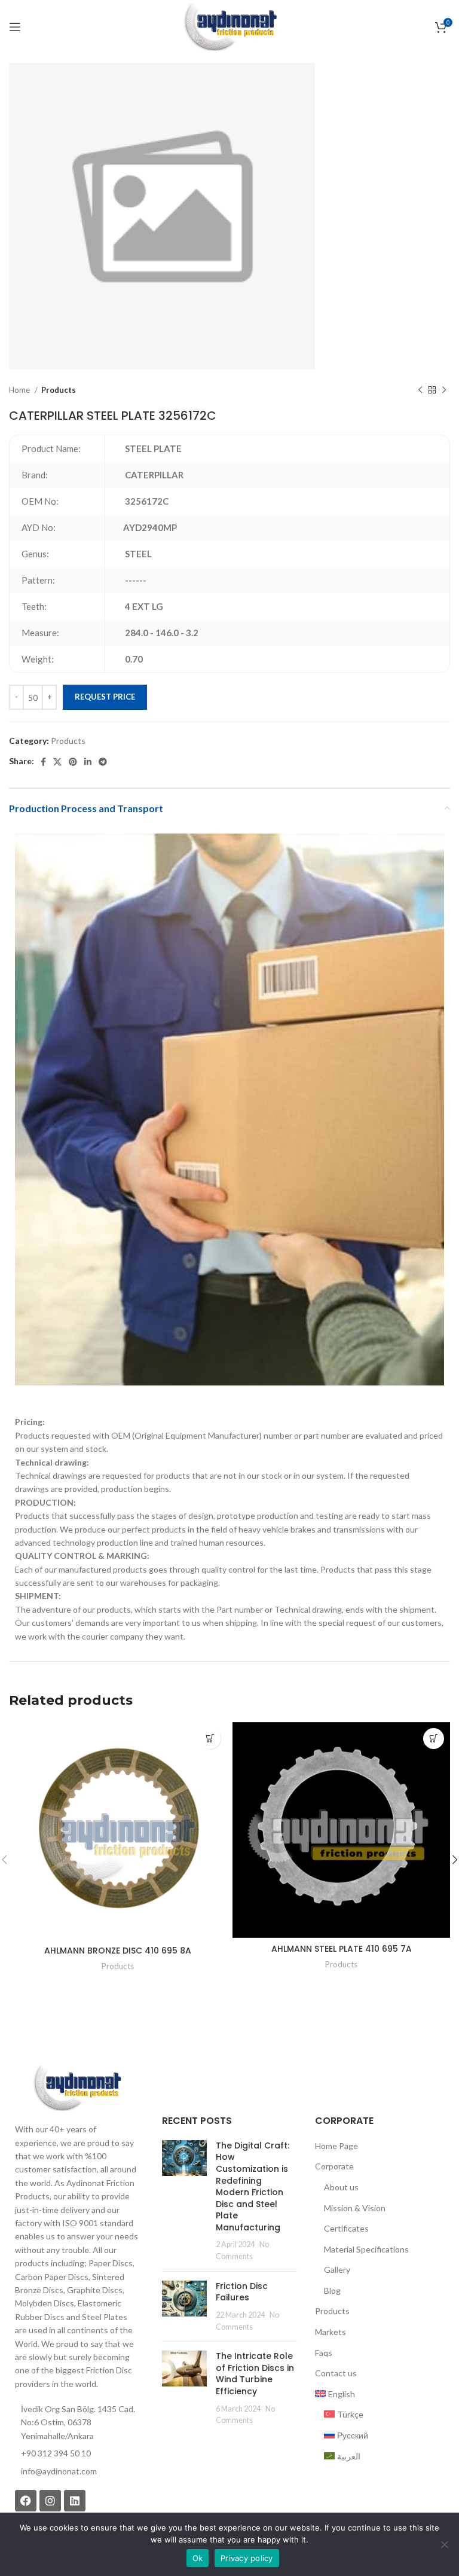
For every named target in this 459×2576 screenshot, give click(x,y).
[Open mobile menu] (15, 27)
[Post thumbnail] (184, 2201)
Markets (331, 2332)
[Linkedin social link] (88, 762)
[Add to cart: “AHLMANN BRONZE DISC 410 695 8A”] (210, 1739)
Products (59, 390)
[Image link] (76, 2087)
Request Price (105, 697)
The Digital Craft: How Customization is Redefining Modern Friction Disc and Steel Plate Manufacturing (253, 2186)
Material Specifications (366, 2249)
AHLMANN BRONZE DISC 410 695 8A (118, 1951)
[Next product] (444, 390)
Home (20, 390)
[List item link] (76, 2471)
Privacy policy (247, 2558)
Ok (198, 2558)
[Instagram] (50, 2501)
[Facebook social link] (43, 762)
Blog (332, 2290)
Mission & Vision (355, 2208)
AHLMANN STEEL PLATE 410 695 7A (342, 1949)
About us (341, 2187)
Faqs (324, 2353)
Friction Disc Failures (242, 2292)
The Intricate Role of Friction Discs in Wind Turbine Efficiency (255, 2374)
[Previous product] (420, 390)
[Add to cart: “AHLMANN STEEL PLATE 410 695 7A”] (434, 1739)
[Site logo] (229, 26)
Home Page (336, 2146)
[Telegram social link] (103, 762)
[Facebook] (26, 2501)
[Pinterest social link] (73, 762)
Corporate (334, 2166)
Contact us (336, 2373)
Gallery (337, 2270)
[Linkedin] (75, 2501)
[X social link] (57, 762)
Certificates (346, 2228)
